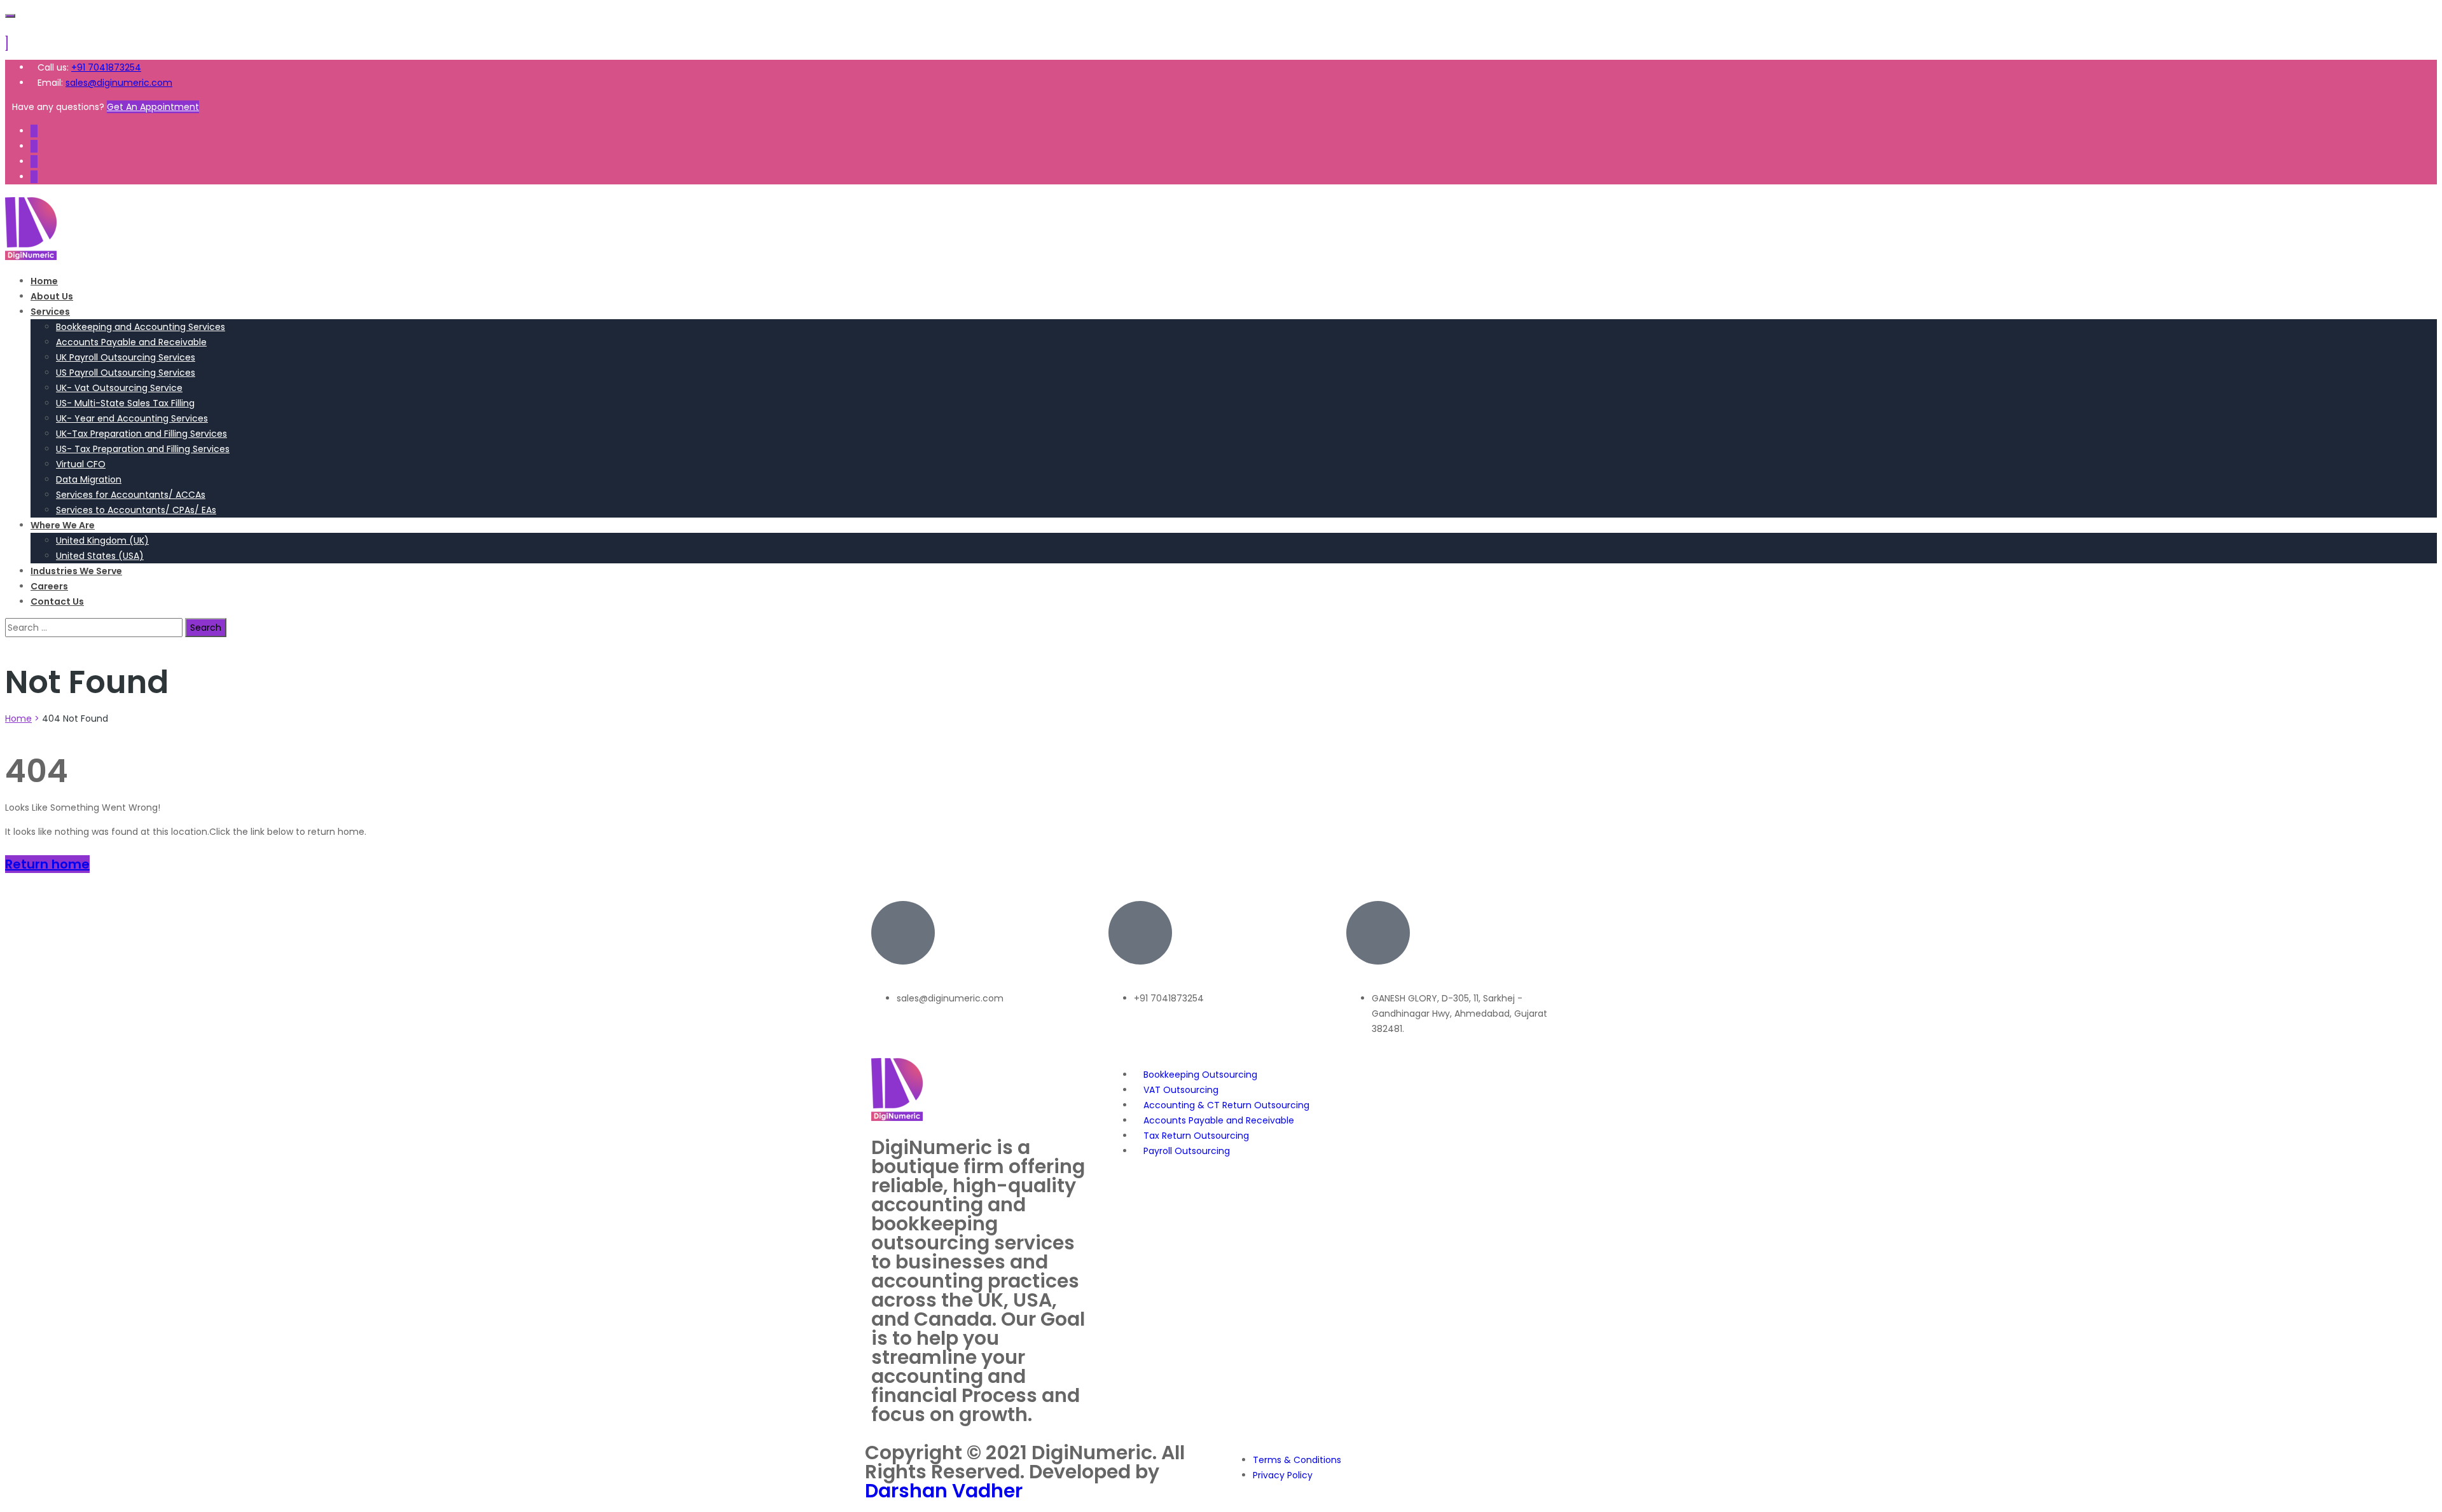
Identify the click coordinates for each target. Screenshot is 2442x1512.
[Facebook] (34, 131)
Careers (49, 586)
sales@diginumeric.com (119, 83)
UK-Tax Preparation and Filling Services (141, 434)
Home (44, 281)
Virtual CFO (81, 464)
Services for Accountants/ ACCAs (131, 495)
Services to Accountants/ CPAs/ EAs (136, 510)
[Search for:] (95, 628)
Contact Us (57, 601)
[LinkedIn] (34, 162)
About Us (52, 296)
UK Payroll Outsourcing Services (126, 357)
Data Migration (89, 479)
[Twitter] (34, 146)
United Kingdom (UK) (102, 540)
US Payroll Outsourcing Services (126, 373)
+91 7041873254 (106, 67)
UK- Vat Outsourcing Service (119, 388)
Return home (47, 864)
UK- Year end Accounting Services (132, 418)
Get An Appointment (153, 107)
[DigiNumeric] (31, 257)
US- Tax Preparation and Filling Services (143, 449)
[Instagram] (34, 177)
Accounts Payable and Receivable (131, 342)
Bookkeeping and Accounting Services (141, 327)
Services (50, 312)
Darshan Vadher (944, 1491)
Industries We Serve (76, 571)
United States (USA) (100, 556)
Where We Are (63, 525)
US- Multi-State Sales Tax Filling (125, 403)
